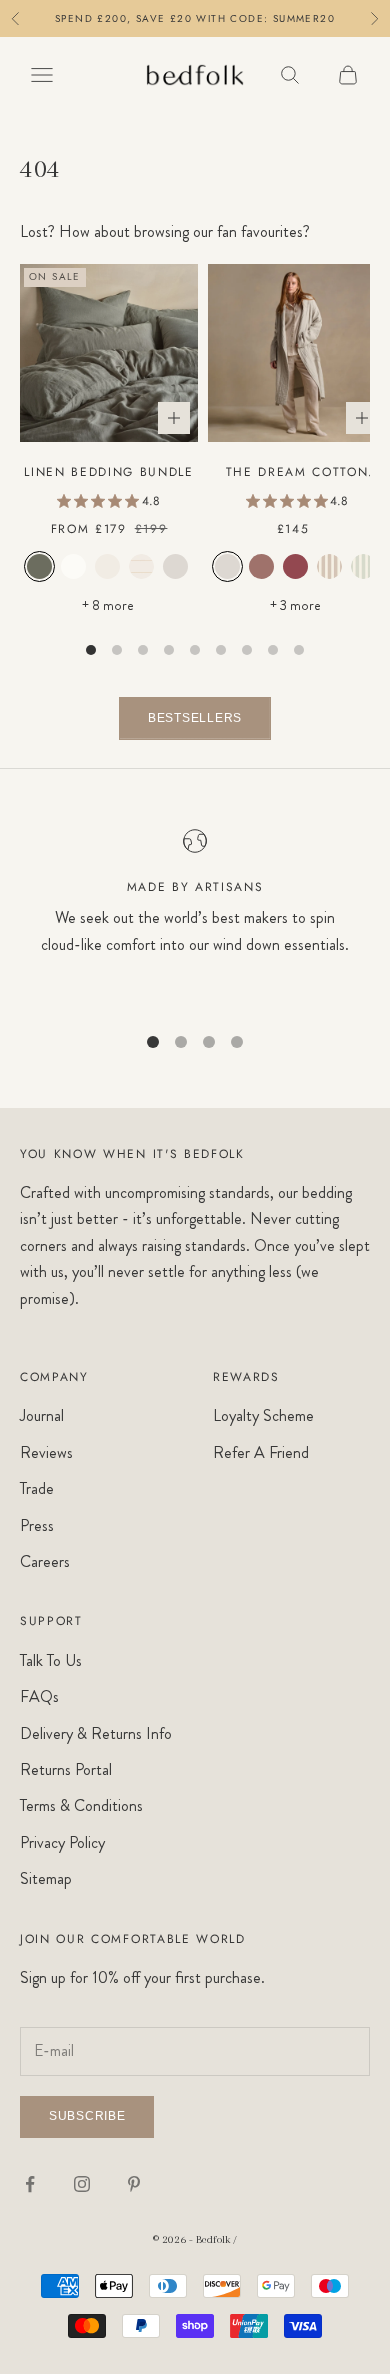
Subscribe (87, 2116)
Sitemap (46, 1878)
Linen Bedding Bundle (109, 472)
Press (37, 1525)
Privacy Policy (62, 1842)
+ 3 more (297, 605)
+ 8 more (109, 605)
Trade (37, 1488)
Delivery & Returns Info (96, 1733)
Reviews (46, 1452)
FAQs (39, 1696)
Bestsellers (195, 718)
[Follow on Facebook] (30, 2184)
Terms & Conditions (81, 1805)
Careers (45, 1561)
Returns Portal (66, 1769)
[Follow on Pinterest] (134, 2184)
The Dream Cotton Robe (297, 472)
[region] (195, 916)
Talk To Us (51, 1660)
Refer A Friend (261, 1452)
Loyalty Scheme (263, 1415)
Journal (42, 1415)
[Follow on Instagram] (82, 2184)
